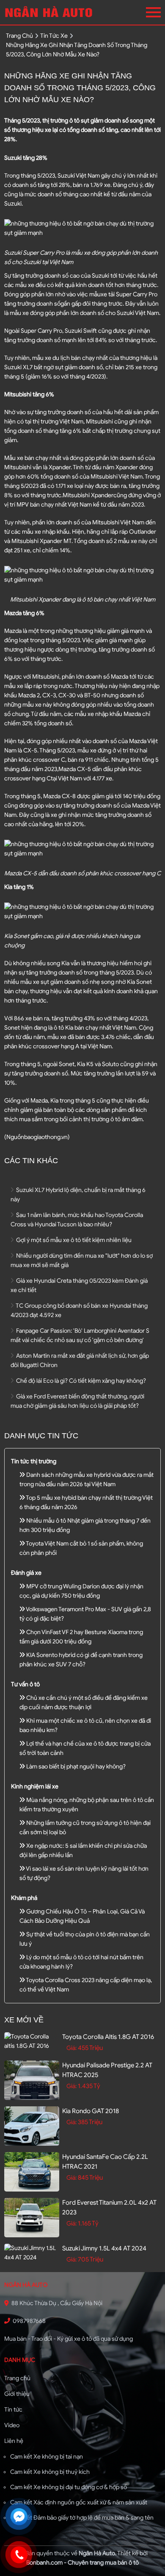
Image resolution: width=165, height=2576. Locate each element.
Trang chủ (17, 2378)
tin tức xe (54, 36)
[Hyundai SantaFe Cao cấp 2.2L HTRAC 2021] (32, 2172)
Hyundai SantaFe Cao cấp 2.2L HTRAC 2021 (105, 2162)
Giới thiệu (17, 2394)
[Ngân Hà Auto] (50, 12)
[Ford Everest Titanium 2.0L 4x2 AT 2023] (32, 2218)
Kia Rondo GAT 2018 (91, 2111)
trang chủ (19, 36)
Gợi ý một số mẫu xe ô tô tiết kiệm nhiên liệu (73, 1240)
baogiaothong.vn (46, 1137)
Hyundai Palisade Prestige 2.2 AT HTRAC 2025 (107, 2070)
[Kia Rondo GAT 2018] (32, 2126)
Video (12, 2425)
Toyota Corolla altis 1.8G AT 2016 (108, 2037)
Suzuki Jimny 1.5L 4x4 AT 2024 (104, 2248)
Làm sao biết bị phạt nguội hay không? (75, 1767)
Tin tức (13, 2410)
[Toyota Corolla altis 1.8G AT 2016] (32, 2041)
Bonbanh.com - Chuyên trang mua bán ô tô (82, 2563)
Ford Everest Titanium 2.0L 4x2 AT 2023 (109, 2207)
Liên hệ (14, 2441)
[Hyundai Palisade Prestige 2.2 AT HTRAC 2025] (32, 2080)
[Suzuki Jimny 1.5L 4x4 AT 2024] (32, 2253)
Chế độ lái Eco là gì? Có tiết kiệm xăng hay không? (80, 1381)
